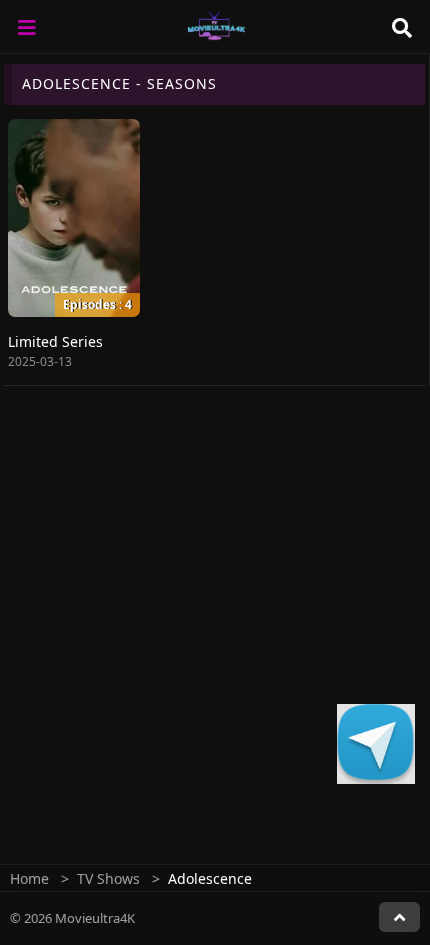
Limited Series (55, 341)
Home (29, 878)
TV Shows (108, 878)
